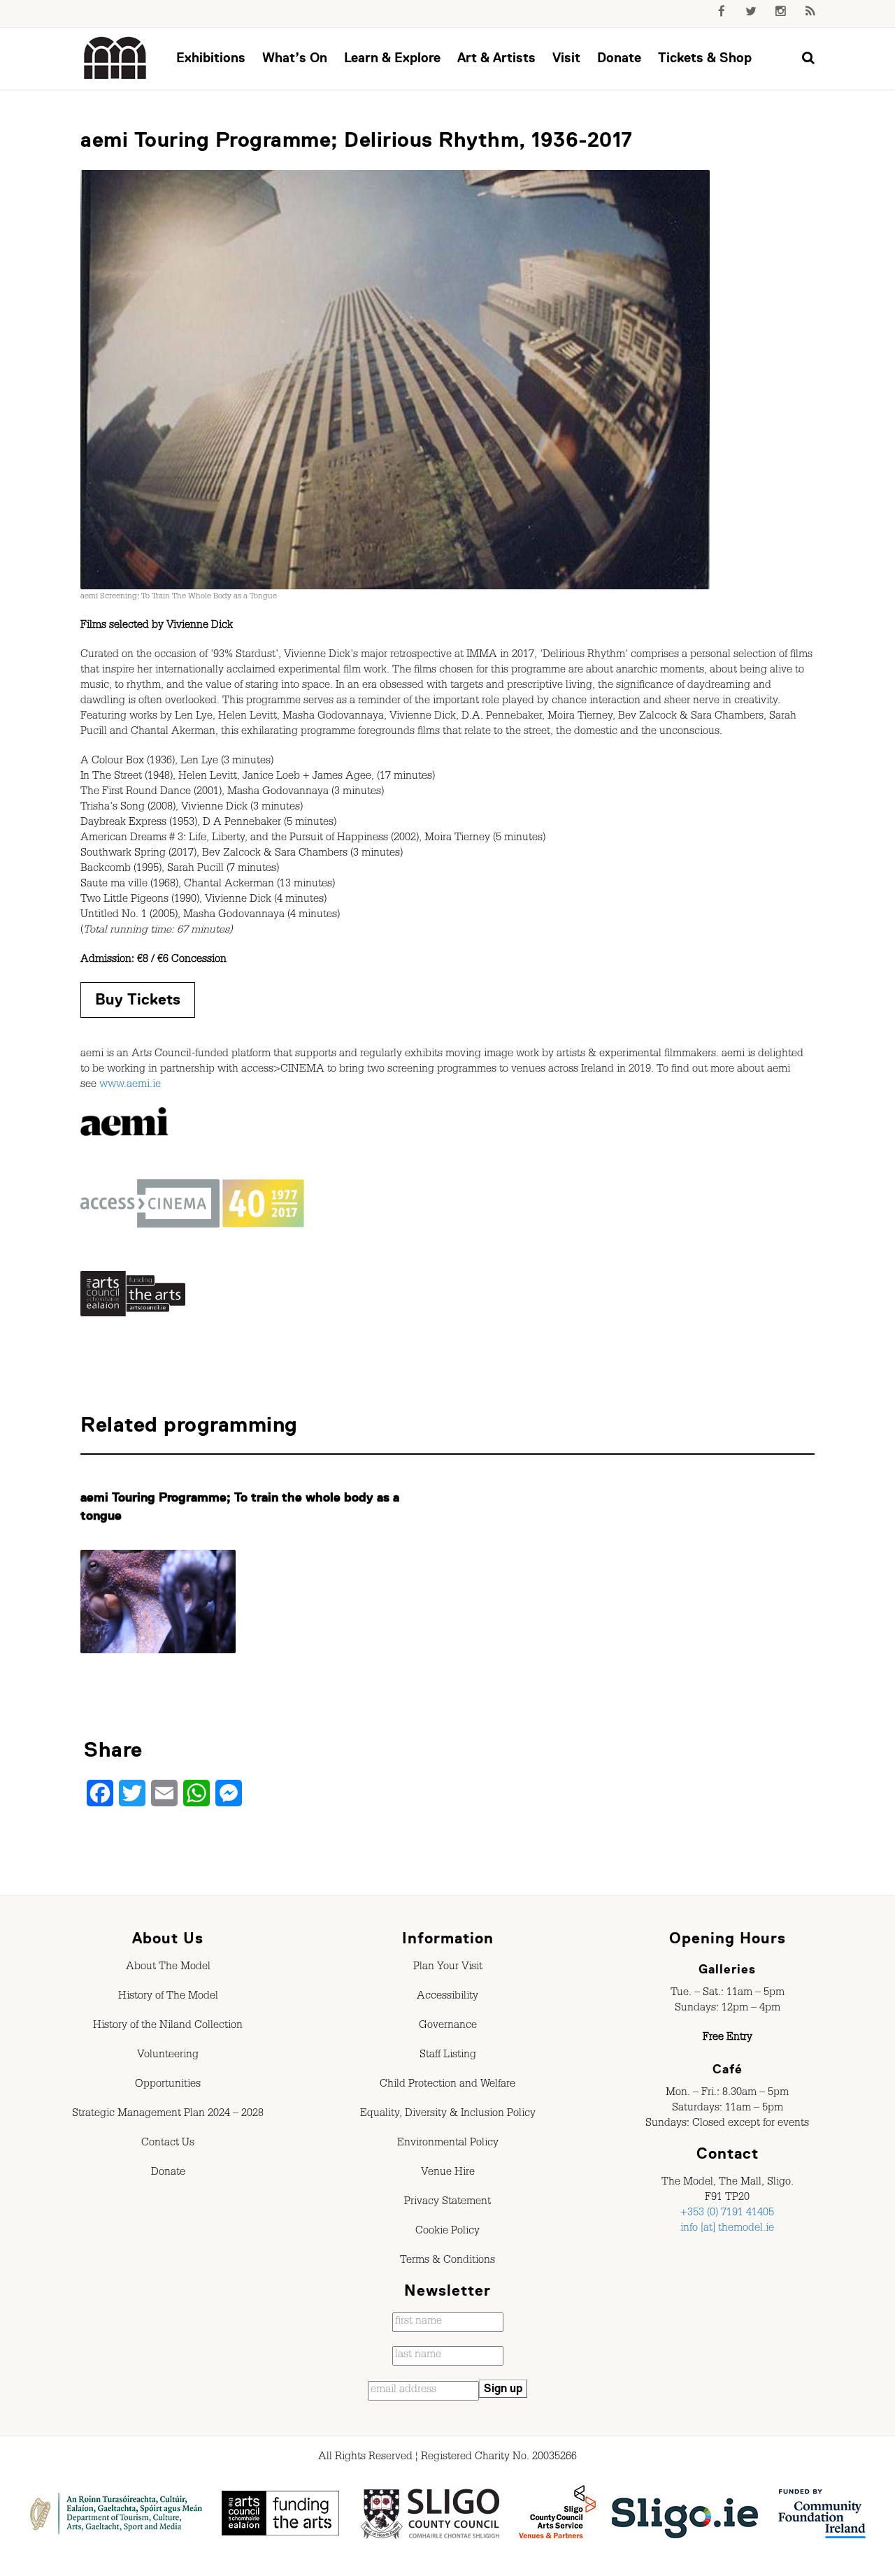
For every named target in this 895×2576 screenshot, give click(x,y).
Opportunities (168, 2085)
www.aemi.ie (130, 1086)
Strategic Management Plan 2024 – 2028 (168, 2115)
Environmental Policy (448, 2144)
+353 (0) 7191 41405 (727, 2214)
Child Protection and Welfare (447, 2085)
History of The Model (168, 1997)
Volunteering (168, 2056)
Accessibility (447, 1997)
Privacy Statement (447, 2203)
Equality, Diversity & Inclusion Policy (448, 2115)
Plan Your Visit (448, 1968)
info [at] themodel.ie (727, 2229)
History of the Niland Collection (168, 2027)
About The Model (168, 1968)
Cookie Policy (447, 2232)
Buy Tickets (138, 999)
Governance (448, 2027)
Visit (566, 58)
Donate (619, 58)
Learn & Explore (392, 58)
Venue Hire (448, 2173)
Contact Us (168, 2144)
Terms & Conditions (447, 2261)
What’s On (295, 58)
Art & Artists (496, 58)
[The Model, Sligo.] (115, 59)
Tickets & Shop (705, 58)
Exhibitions (211, 58)
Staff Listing (448, 2056)
